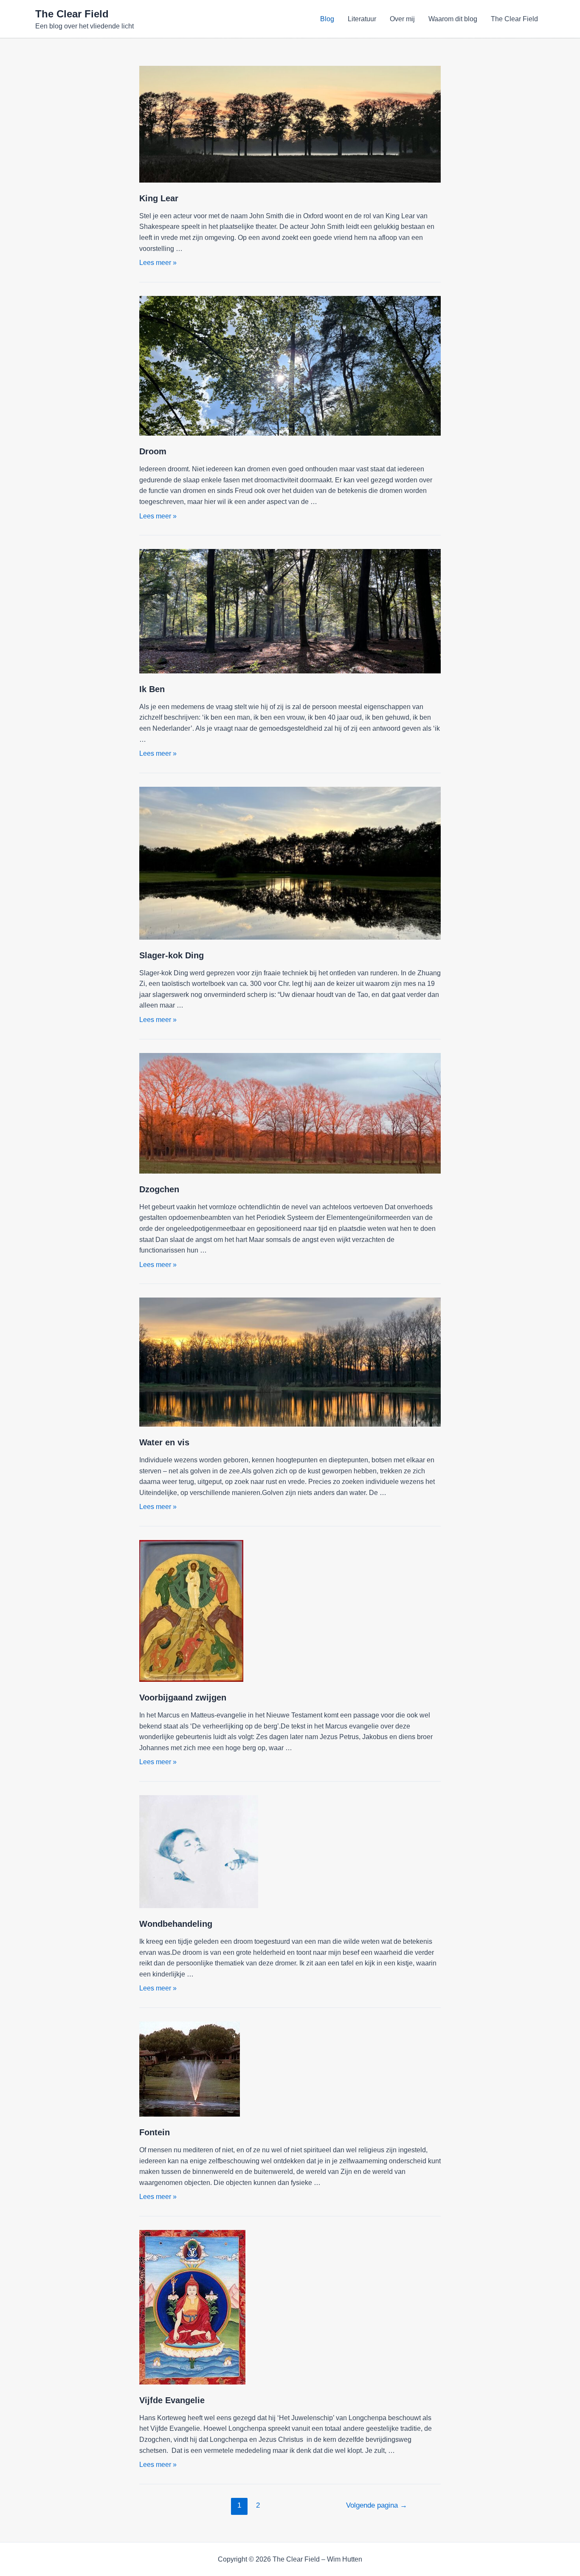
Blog (327, 19)
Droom (153, 451)
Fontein (155, 2132)
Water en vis (164, 1442)
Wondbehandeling (176, 1924)
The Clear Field (72, 14)
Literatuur (362, 19)
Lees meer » (158, 263)
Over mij (402, 19)
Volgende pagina (377, 2505)
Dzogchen (159, 1189)
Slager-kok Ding (172, 955)
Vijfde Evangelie (172, 2400)
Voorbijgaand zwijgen (183, 1698)
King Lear (159, 198)
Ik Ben (152, 689)
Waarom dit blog (453, 19)
